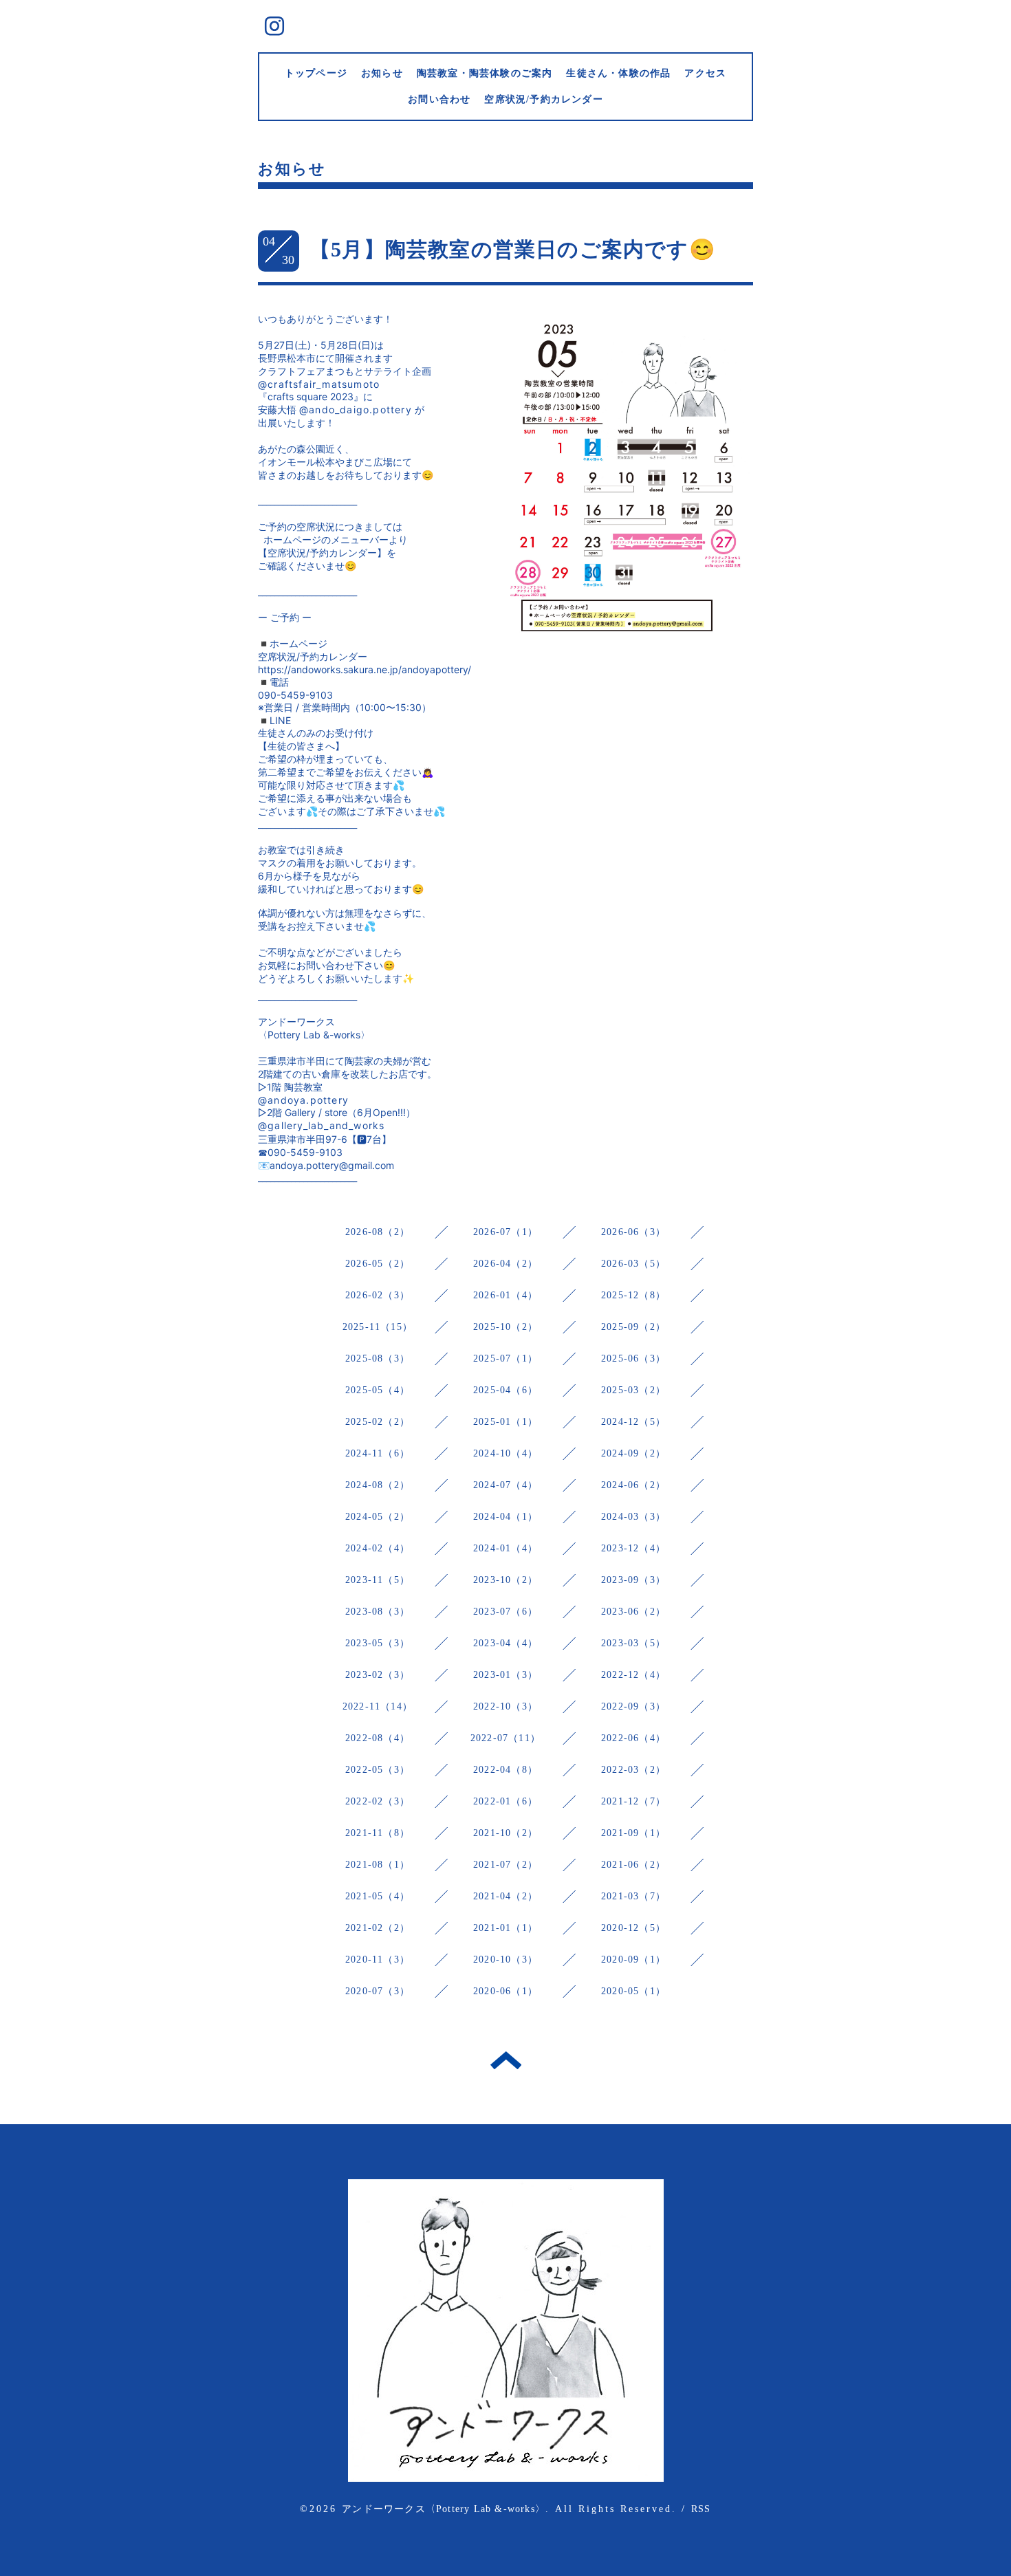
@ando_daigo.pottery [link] (356, 410)
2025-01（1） (505, 1422)
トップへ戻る (506, 2060)
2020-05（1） (633, 1991)
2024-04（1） (505, 1517)
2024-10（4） (505, 1453)
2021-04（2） (505, 1896)
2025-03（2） (633, 1390)
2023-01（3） (505, 1675)
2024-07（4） (505, 1485)
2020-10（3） (505, 1960)
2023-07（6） (505, 1612)
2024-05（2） (378, 1517)
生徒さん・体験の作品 (618, 73)
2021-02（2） (378, 1928)
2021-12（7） (633, 1801)
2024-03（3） (633, 1517)
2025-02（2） (378, 1422)
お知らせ (382, 73)
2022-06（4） (633, 1738)
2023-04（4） (505, 1643)
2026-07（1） (505, 1232)
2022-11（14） (378, 1706)
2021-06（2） (633, 1865)
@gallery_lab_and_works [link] (321, 1125)
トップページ (316, 73)
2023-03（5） (633, 1643)
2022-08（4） (378, 1738)
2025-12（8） (633, 1295)
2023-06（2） (633, 1612)
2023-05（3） (378, 1643)
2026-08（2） (378, 1232)
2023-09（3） (633, 1580)
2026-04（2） (505, 1264)
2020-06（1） (505, 1991)
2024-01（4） (505, 1548)
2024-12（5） (633, 1422)
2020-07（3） (378, 1991)
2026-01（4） (505, 1295)
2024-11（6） (378, 1453)
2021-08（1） (378, 1865)
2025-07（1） (505, 1358)
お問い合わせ (439, 99)
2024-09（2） (633, 1453)
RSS (701, 2509)
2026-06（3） (633, 1232)
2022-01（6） (505, 1801)
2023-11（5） (378, 1580)
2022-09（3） (633, 1706)
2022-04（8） (505, 1770)
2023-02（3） (378, 1675)
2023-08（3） (378, 1612)
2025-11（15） (378, 1327)
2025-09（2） (633, 1327)
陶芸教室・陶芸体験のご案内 (485, 73)
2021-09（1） (633, 1833)
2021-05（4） (378, 1896)
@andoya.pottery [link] (303, 1100)
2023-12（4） (633, 1548)
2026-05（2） (378, 1264)
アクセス (705, 73)
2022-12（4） (633, 1675)
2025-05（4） (378, 1390)
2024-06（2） (633, 1485)
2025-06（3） (633, 1358)
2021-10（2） (505, 1833)
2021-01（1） (505, 1928)
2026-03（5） (633, 1264)
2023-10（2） (505, 1580)
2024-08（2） (378, 1485)
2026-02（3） (378, 1295)
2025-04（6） (505, 1390)
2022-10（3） (505, 1706)
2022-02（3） (378, 1801)
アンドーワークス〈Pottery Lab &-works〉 (444, 2509)
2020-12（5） (633, 1928)
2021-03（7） (633, 1896)
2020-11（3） (378, 1960)
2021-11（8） (378, 1833)
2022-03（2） (633, 1770)
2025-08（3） (378, 1358)
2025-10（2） (505, 1327)
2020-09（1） (633, 1960)
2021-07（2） (505, 1865)
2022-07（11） (505, 1738)
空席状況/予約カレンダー (543, 99)
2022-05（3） (378, 1770)
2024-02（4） (378, 1548)
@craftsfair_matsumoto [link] (319, 384)
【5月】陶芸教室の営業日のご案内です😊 (512, 249)
